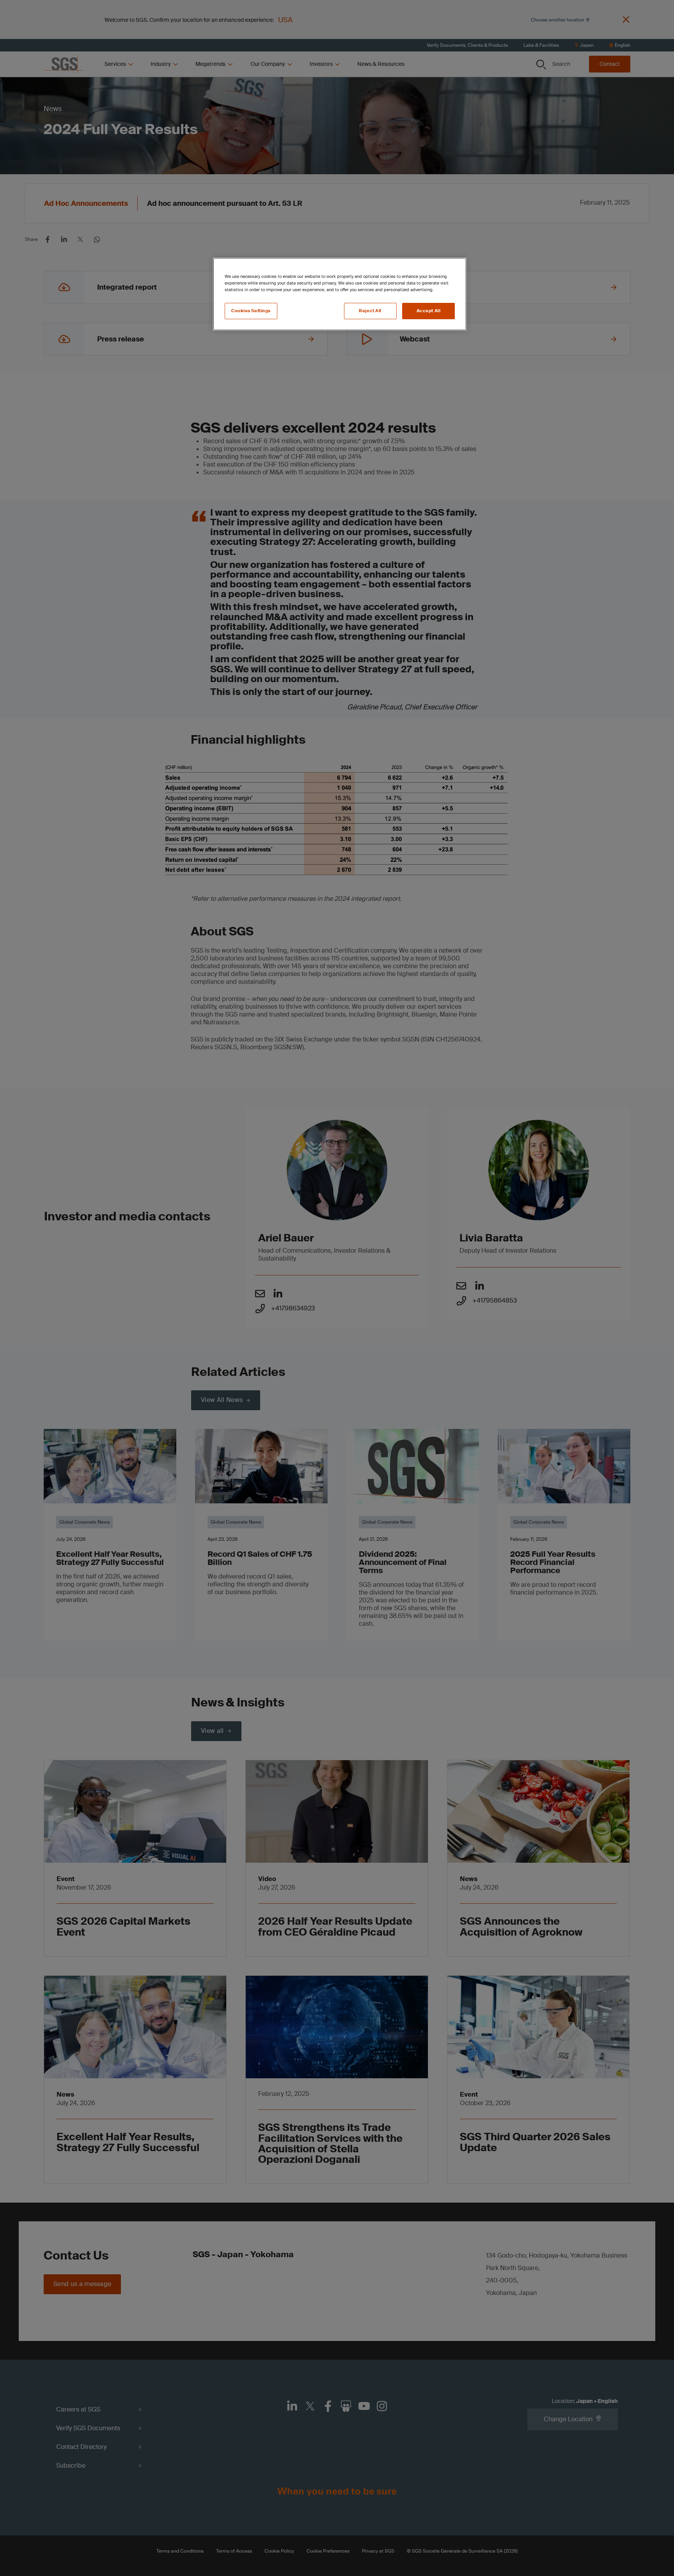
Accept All (429, 311)
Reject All (370, 311)
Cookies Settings (251, 311)
